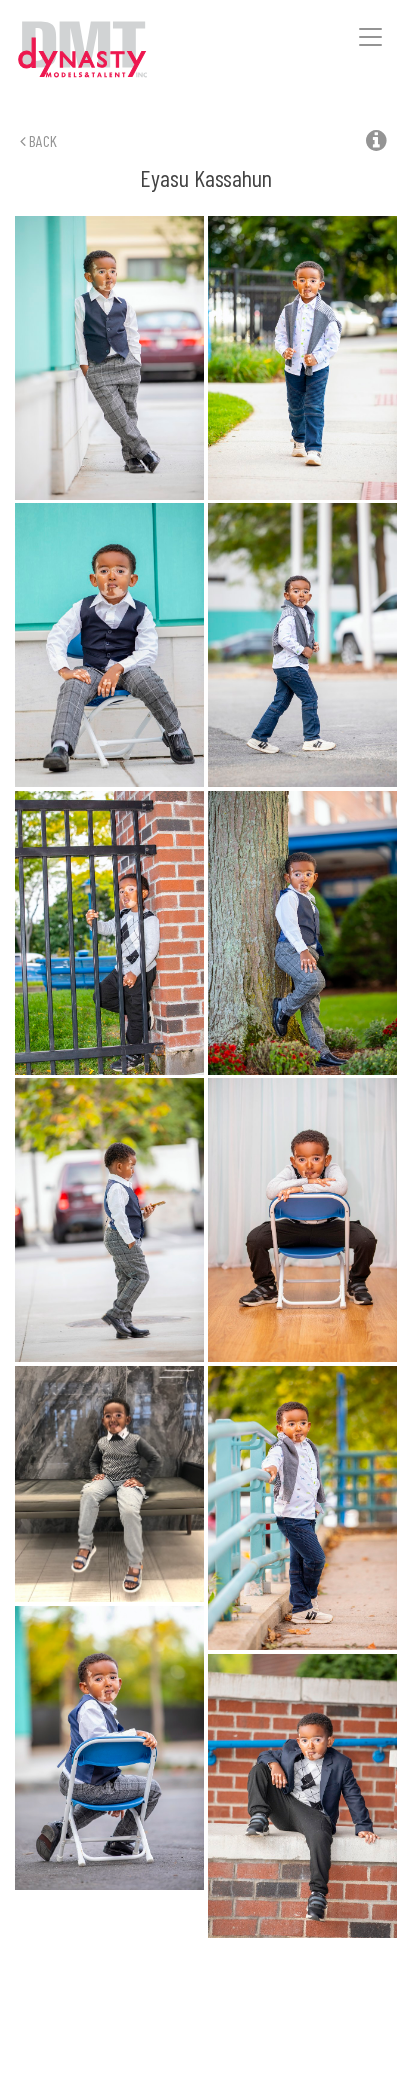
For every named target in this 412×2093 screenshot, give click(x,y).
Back (41, 140)
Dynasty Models (111, 50)
